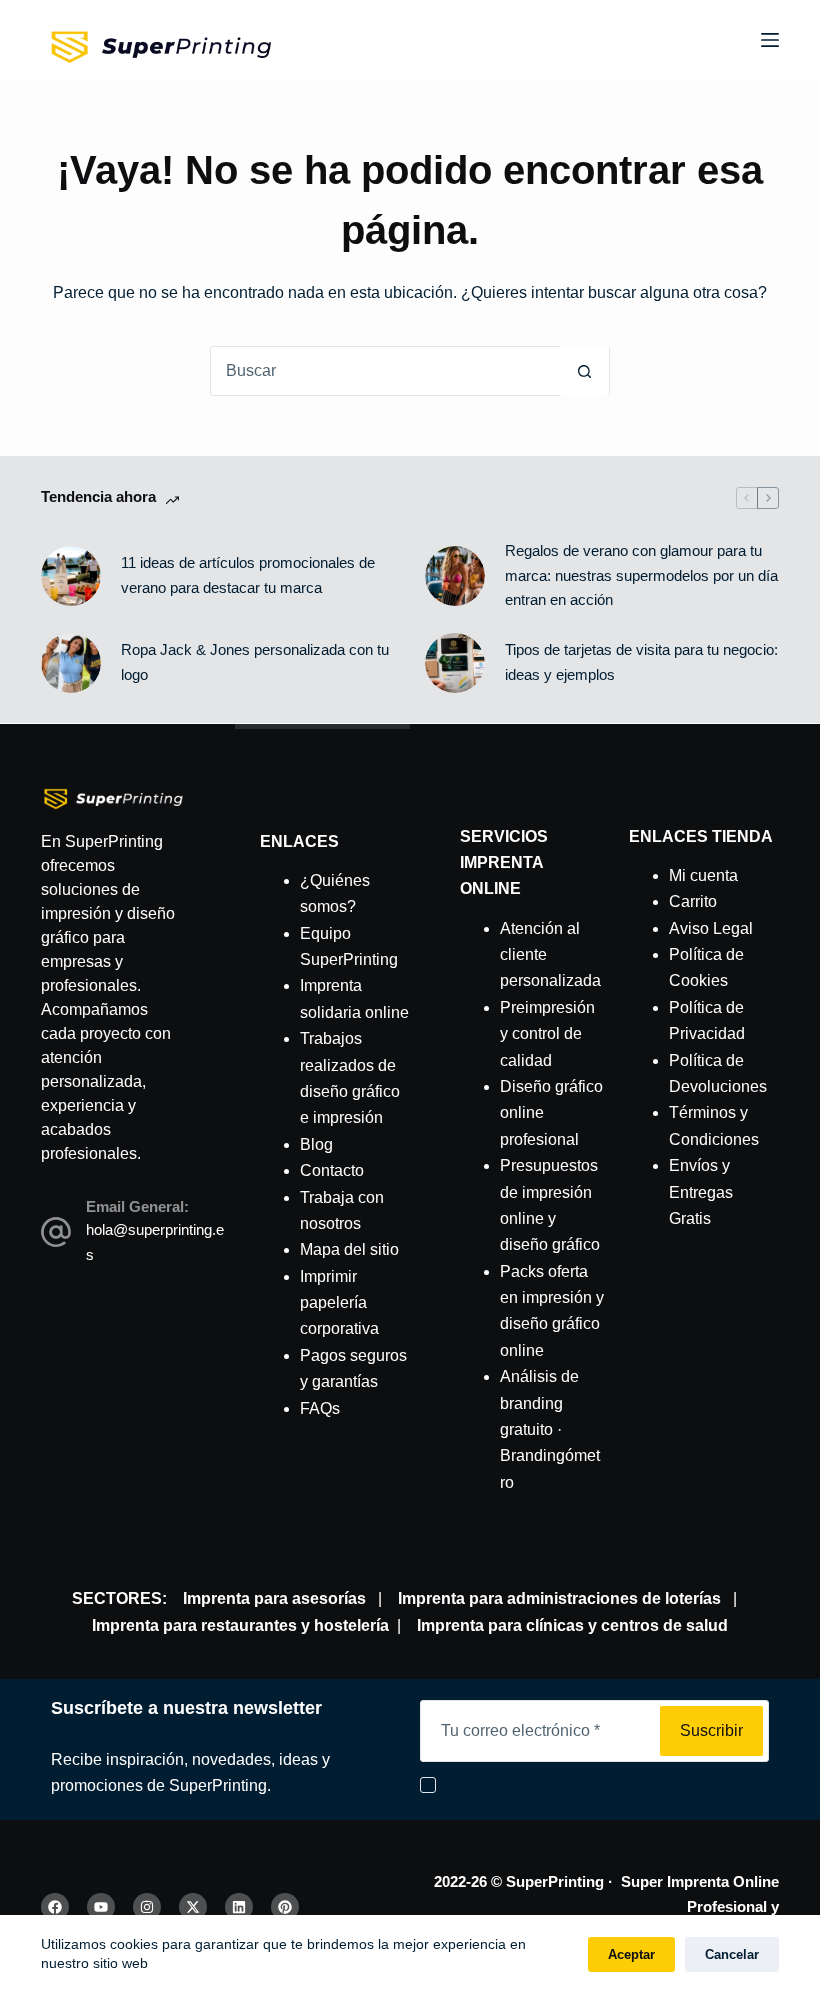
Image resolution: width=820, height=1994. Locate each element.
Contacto (332, 1170)
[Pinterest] (285, 1907)
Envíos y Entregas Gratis (701, 1192)
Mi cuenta (703, 875)
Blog (316, 1144)
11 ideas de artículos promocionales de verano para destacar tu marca (248, 575)
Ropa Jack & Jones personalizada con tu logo (255, 662)
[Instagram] (147, 1907)
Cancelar (732, 1954)
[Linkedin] (239, 1907)
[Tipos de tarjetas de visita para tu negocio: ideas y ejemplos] (455, 663)
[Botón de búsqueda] (584, 371)
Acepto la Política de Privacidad (538, 1785)
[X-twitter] (193, 1907)
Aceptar (631, 1954)
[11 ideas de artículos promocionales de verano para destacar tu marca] (71, 576)
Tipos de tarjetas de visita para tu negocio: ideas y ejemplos (641, 662)
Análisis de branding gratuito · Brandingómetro (550, 1429)
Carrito (693, 901)
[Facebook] (55, 1907)
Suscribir (711, 1730)
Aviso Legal (711, 928)
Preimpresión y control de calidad (547, 1034)
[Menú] (770, 40)
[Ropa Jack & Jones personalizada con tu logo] (71, 663)
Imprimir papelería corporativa (339, 1303)
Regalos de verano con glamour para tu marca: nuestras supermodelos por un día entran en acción (641, 575)
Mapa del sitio (349, 1249)
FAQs (320, 1408)
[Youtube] (101, 1907)
